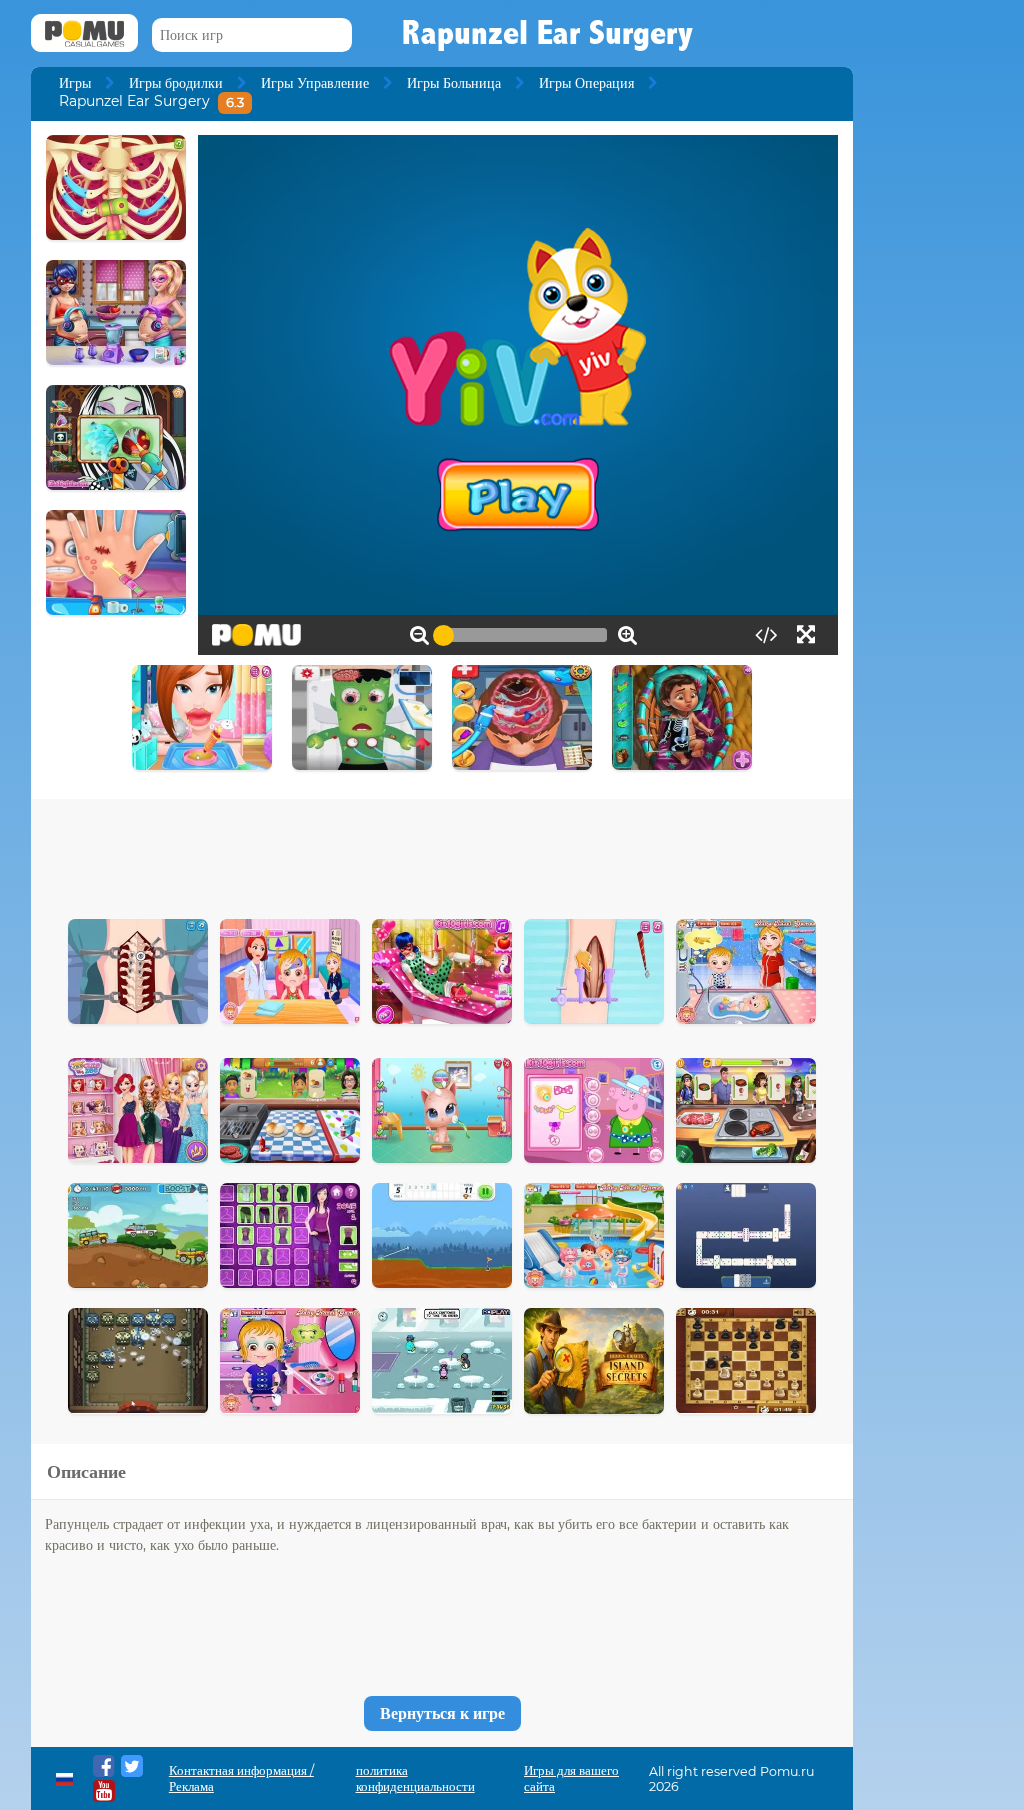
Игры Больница (454, 83)
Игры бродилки (176, 83)
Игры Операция (586, 83)
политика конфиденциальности (415, 1778)
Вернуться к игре (442, 1713)
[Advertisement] (442, 854)
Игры (75, 83)
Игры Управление (315, 83)
